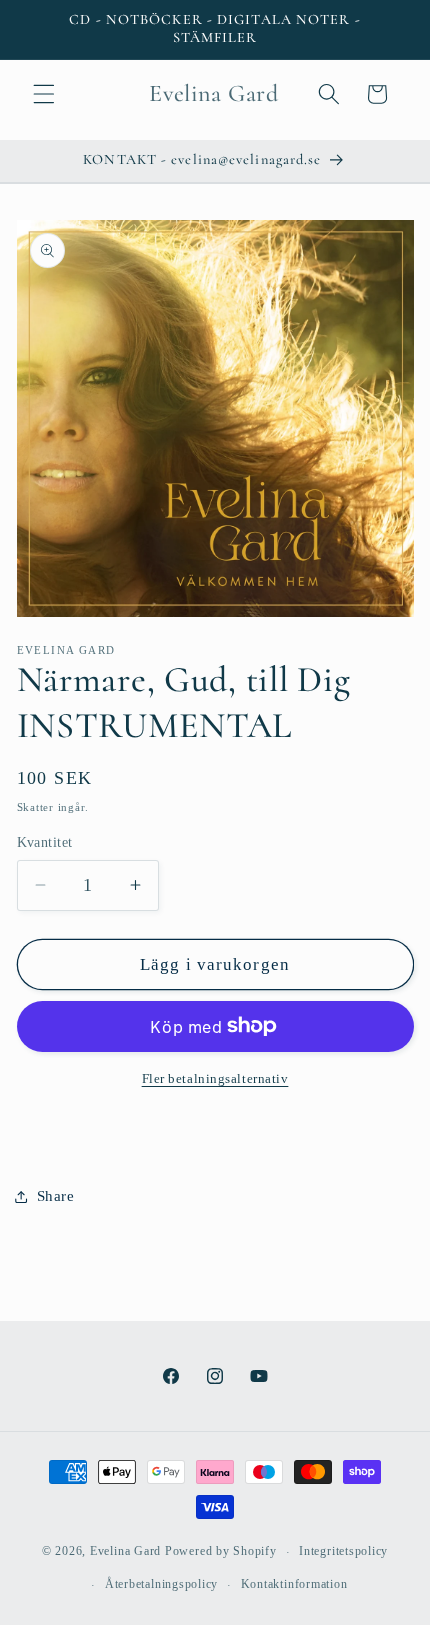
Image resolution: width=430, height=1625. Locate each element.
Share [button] (56, 1195)
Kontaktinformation (294, 1584)
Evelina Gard (125, 1552)
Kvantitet (45, 842)
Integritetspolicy (343, 1551)
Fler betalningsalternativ (215, 1078)
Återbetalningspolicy (161, 1584)
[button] (44, 94)
